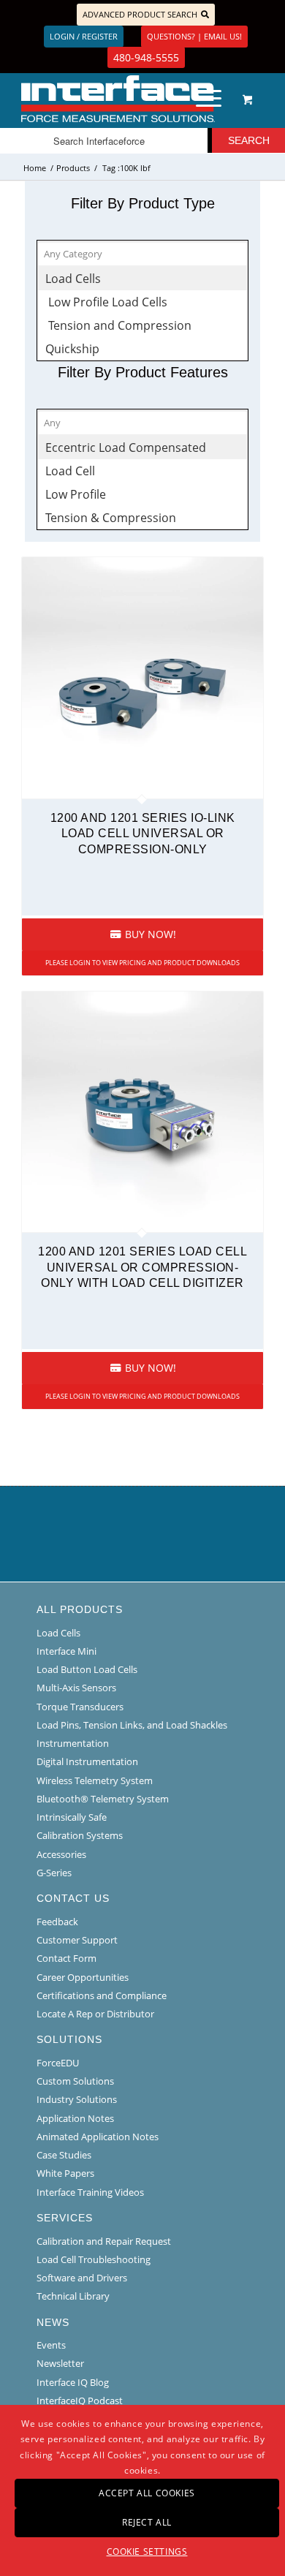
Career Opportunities (83, 1977)
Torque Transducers (80, 1707)
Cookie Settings (147, 2552)
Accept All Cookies (147, 2493)
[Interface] (118, 99)
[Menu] (201, 99)
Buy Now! (149, 934)
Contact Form (66, 1958)
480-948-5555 (146, 57)
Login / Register (84, 36)
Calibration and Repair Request (104, 2241)
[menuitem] (206, 99)
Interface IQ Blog (73, 2382)
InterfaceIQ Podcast (80, 2401)
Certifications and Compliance (102, 1995)
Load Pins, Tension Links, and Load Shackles (132, 1725)
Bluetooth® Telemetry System (103, 1799)
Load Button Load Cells (87, 1669)
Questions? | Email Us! (194, 36)
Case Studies (64, 2155)
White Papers (65, 2173)
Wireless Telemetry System (95, 1780)
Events (51, 2345)
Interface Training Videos (90, 2192)
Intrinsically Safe (72, 1817)
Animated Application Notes (98, 2137)
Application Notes (75, 2118)
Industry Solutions (77, 2099)
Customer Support (77, 1940)
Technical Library (73, 2296)
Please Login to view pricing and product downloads (142, 963)
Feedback (57, 1922)
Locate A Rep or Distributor (95, 2014)
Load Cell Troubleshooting (94, 2259)
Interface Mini (66, 1651)
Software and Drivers (82, 2278)
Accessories (61, 1854)
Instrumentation (73, 1743)
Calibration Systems (80, 1835)
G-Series (54, 1873)
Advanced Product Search (140, 14)
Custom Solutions (75, 2081)
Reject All (147, 2522)
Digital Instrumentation (87, 1761)
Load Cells (58, 1633)
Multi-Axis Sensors (76, 1688)
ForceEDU (58, 2063)
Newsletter (60, 2363)
